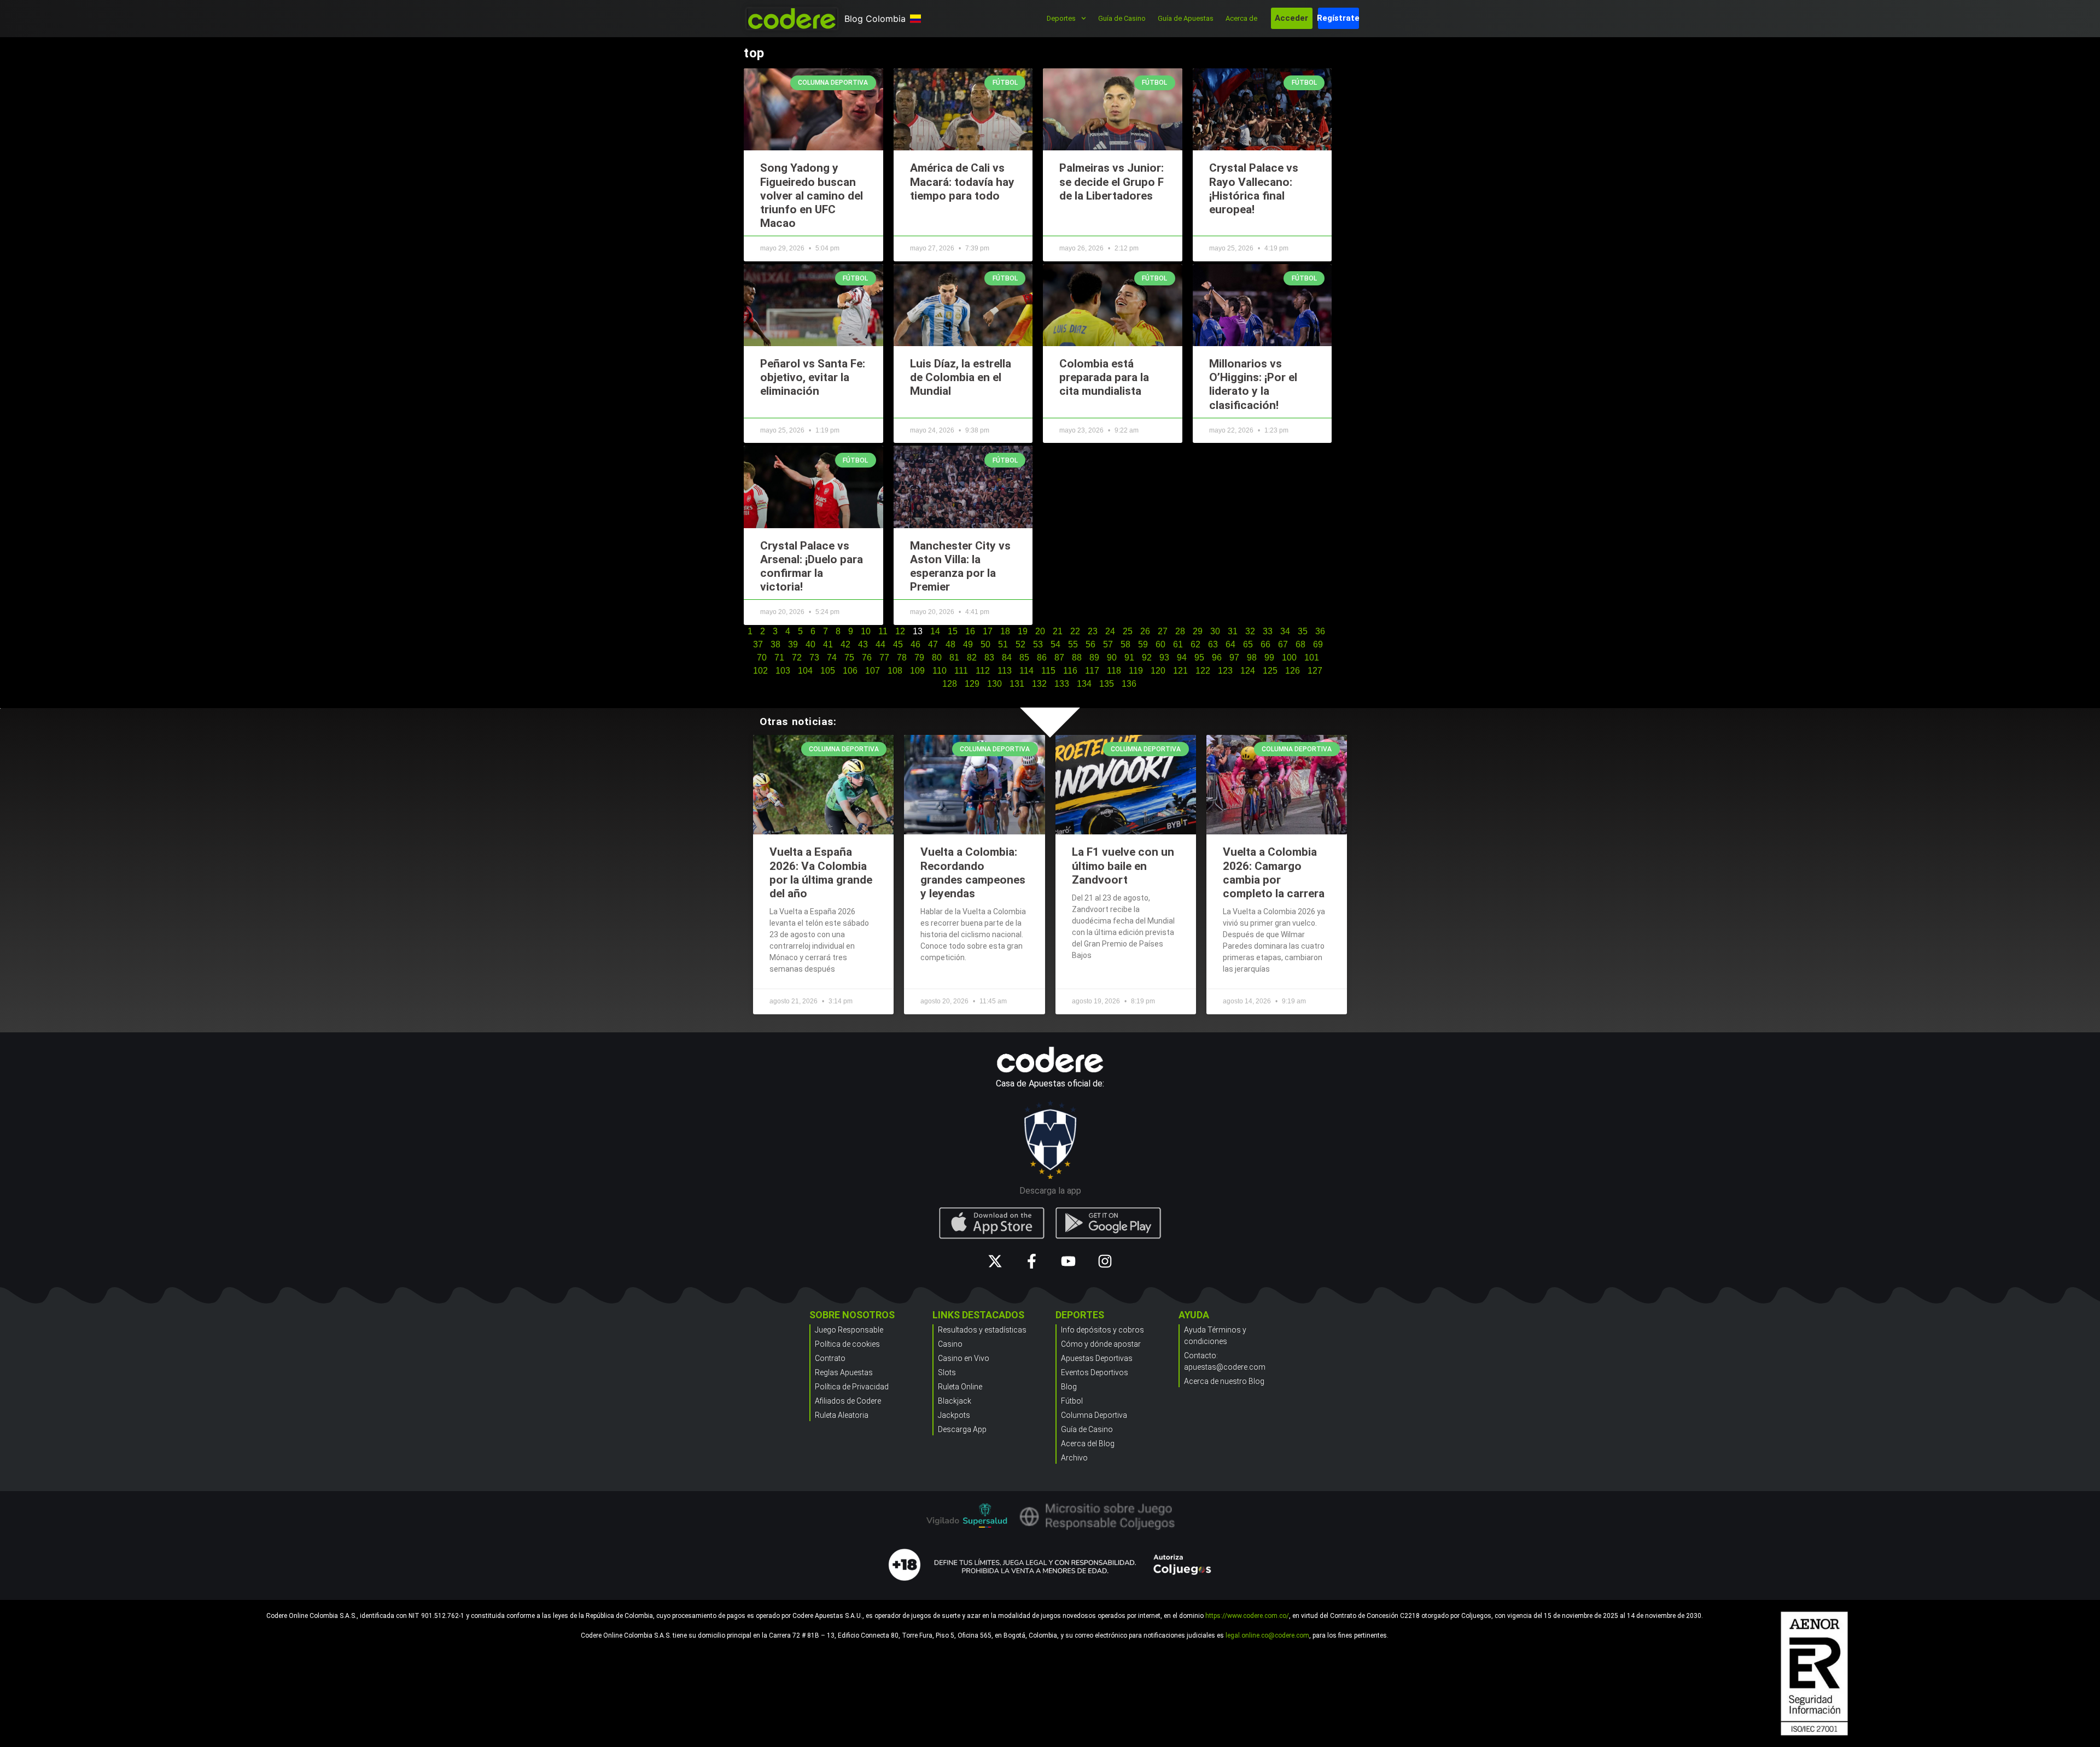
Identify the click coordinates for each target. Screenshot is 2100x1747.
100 (1289, 658)
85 (1024, 658)
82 (972, 658)
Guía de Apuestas (1186, 18)
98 (1252, 658)
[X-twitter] (995, 1261)
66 (1265, 644)
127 (1315, 671)
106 (850, 671)
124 (1248, 671)
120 (1158, 671)
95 (1199, 658)
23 (1093, 631)
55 (1073, 644)
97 (1234, 658)
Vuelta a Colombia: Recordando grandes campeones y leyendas (973, 873)
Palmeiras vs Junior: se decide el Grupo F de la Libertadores (1112, 182)
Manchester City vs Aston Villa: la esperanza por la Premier (960, 566)
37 (758, 644)
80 (937, 658)
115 (1048, 671)
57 (1108, 644)
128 (950, 684)
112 (983, 671)
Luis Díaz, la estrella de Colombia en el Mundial (961, 377)
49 (968, 644)
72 (797, 658)
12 (900, 631)
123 (1225, 671)
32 (1250, 631)
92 (1147, 658)
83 (989, 658)
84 (1007, 658)
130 (994, 684)
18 (1005, 631)
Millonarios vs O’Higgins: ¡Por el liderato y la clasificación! (1253, 384)
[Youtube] (1068, 1261)
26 (1145, 631)
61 (1178, 644)
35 (1303, 631)
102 (760, 671)
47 (933, 644)
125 (1270, 671)
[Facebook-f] (1032, 1261)
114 (1026, 671)
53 (1038, 644)
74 (832, 658)
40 (810, 644)
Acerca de (1241, 18)
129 (972, 684)
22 (1075, 631)
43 (863, 644)
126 (1293, 671)
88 (1077, 658)
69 (1318, 644)
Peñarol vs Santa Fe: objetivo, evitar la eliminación (813, 377)
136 (1129, 684)
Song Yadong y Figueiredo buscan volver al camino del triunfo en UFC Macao (812, 195)
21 (1058, 631)
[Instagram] (1105, 1261)
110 (940, 671)
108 (895, 671)
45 (898, 644)
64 (1230, 644)
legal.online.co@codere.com (1267, 1635)
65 (1248, 644)
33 (1268, 631)
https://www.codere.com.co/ (1247, 1616)
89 (1094, 658)
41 (828, 644)
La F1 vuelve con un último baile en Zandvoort (1123, 866)
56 (1090, 644)
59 (1143, 644)
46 (915, 644)
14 (935, 631)
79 (919, 658)
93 (1164, 658)
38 (775, 644)
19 (1023, 631)
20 (1040, 631)
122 (1203, 671)
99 (1269, 658)
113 (1005, 671)
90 (1112, 658)
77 (884, 658)
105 (828, 671)
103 (783, 671)
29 (1198, 631)
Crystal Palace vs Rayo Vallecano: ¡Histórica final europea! (1254, 189)
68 (1300, 644)
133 (1062, 684)
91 (1129, 658)
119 (1136, 671)
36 (1320, 631)
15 (953, 631)
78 (902, 658)
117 (1092, 671)
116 (1070, 671)
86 (1042, 658)
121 (1180, 671)
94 (1182, 658)
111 (961, 671)
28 (1180, 631)
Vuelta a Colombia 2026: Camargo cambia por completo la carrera (1274, 873)
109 (917, 671)
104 (805, 671)
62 (1195, 644)
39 (793, 644)
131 (1017, 684)
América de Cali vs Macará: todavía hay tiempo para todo (962, 182)
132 (1039, 684)
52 (1020, 644)
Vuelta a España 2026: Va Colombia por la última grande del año (821, 873)
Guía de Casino (1122, 18)
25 (1128, 631)
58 (1125, 644)
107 (873, 671)
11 (883, 631)
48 (950, 644)
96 (1217, 658)
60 (1160, 644)
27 (1163, 631)
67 (1283, 644)
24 (1110, 631)
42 (845, 644)
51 (1003, 644)
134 (1084, 684)
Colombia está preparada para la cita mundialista (1104, 377)
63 (1213, 644)
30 (1215, 631)
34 (1285, 631)
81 (954, 658)
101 (1312, 658)
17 (988, 631)
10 (866, 631)
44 (880, 644)
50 (985, 644)
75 (849, 658)
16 (970, 631)
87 (1059, 658)
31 (1233, 631)
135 (1107, 684)
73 (814, 658)
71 (779, 658)
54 (1055, 644)
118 (1114, 671)
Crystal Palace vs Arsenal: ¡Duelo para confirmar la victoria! (812, 566)
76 (867, 658)
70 (762, 658)
